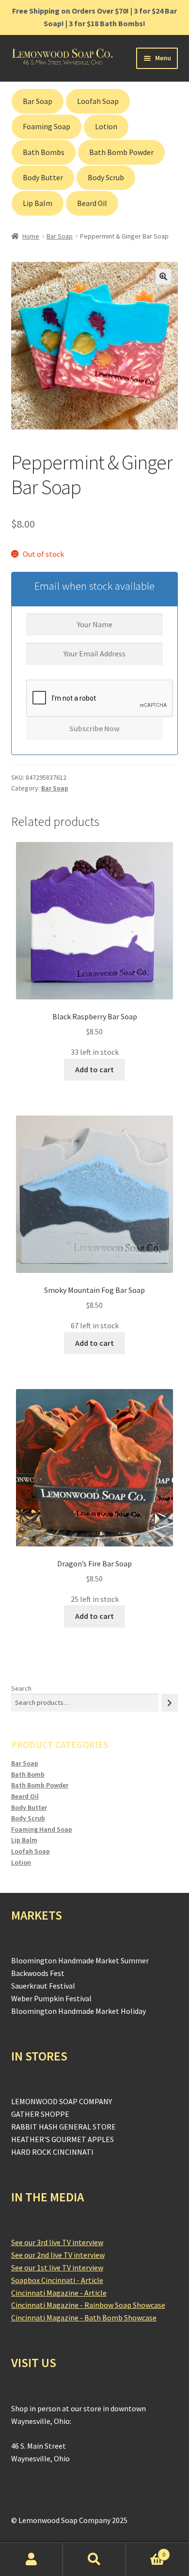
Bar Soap (38, 101)
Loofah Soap (98, 101)
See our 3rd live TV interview (57, 2242)
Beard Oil (92, 203)
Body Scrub (106, 178)
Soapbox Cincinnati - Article (57, 2280)
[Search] (170, 1703)
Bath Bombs (44, 152)
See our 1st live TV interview (57, 2267)
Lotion (106, 127)
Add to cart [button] (94, 1069)
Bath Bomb (28, 1774)
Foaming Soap (47, 127)
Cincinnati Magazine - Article (59, 2293)
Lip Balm (38, 203)
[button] (163, 276)
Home (31, 236)
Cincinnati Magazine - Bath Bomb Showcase (84, 2318)
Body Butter (43, 178)
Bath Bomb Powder (121, 152)
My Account (31, 2559)
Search (21, 1688)
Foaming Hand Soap (42, 1829)
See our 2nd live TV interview (58, 2255)
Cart (146, 2551)
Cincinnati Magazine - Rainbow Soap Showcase (88, 2305)
